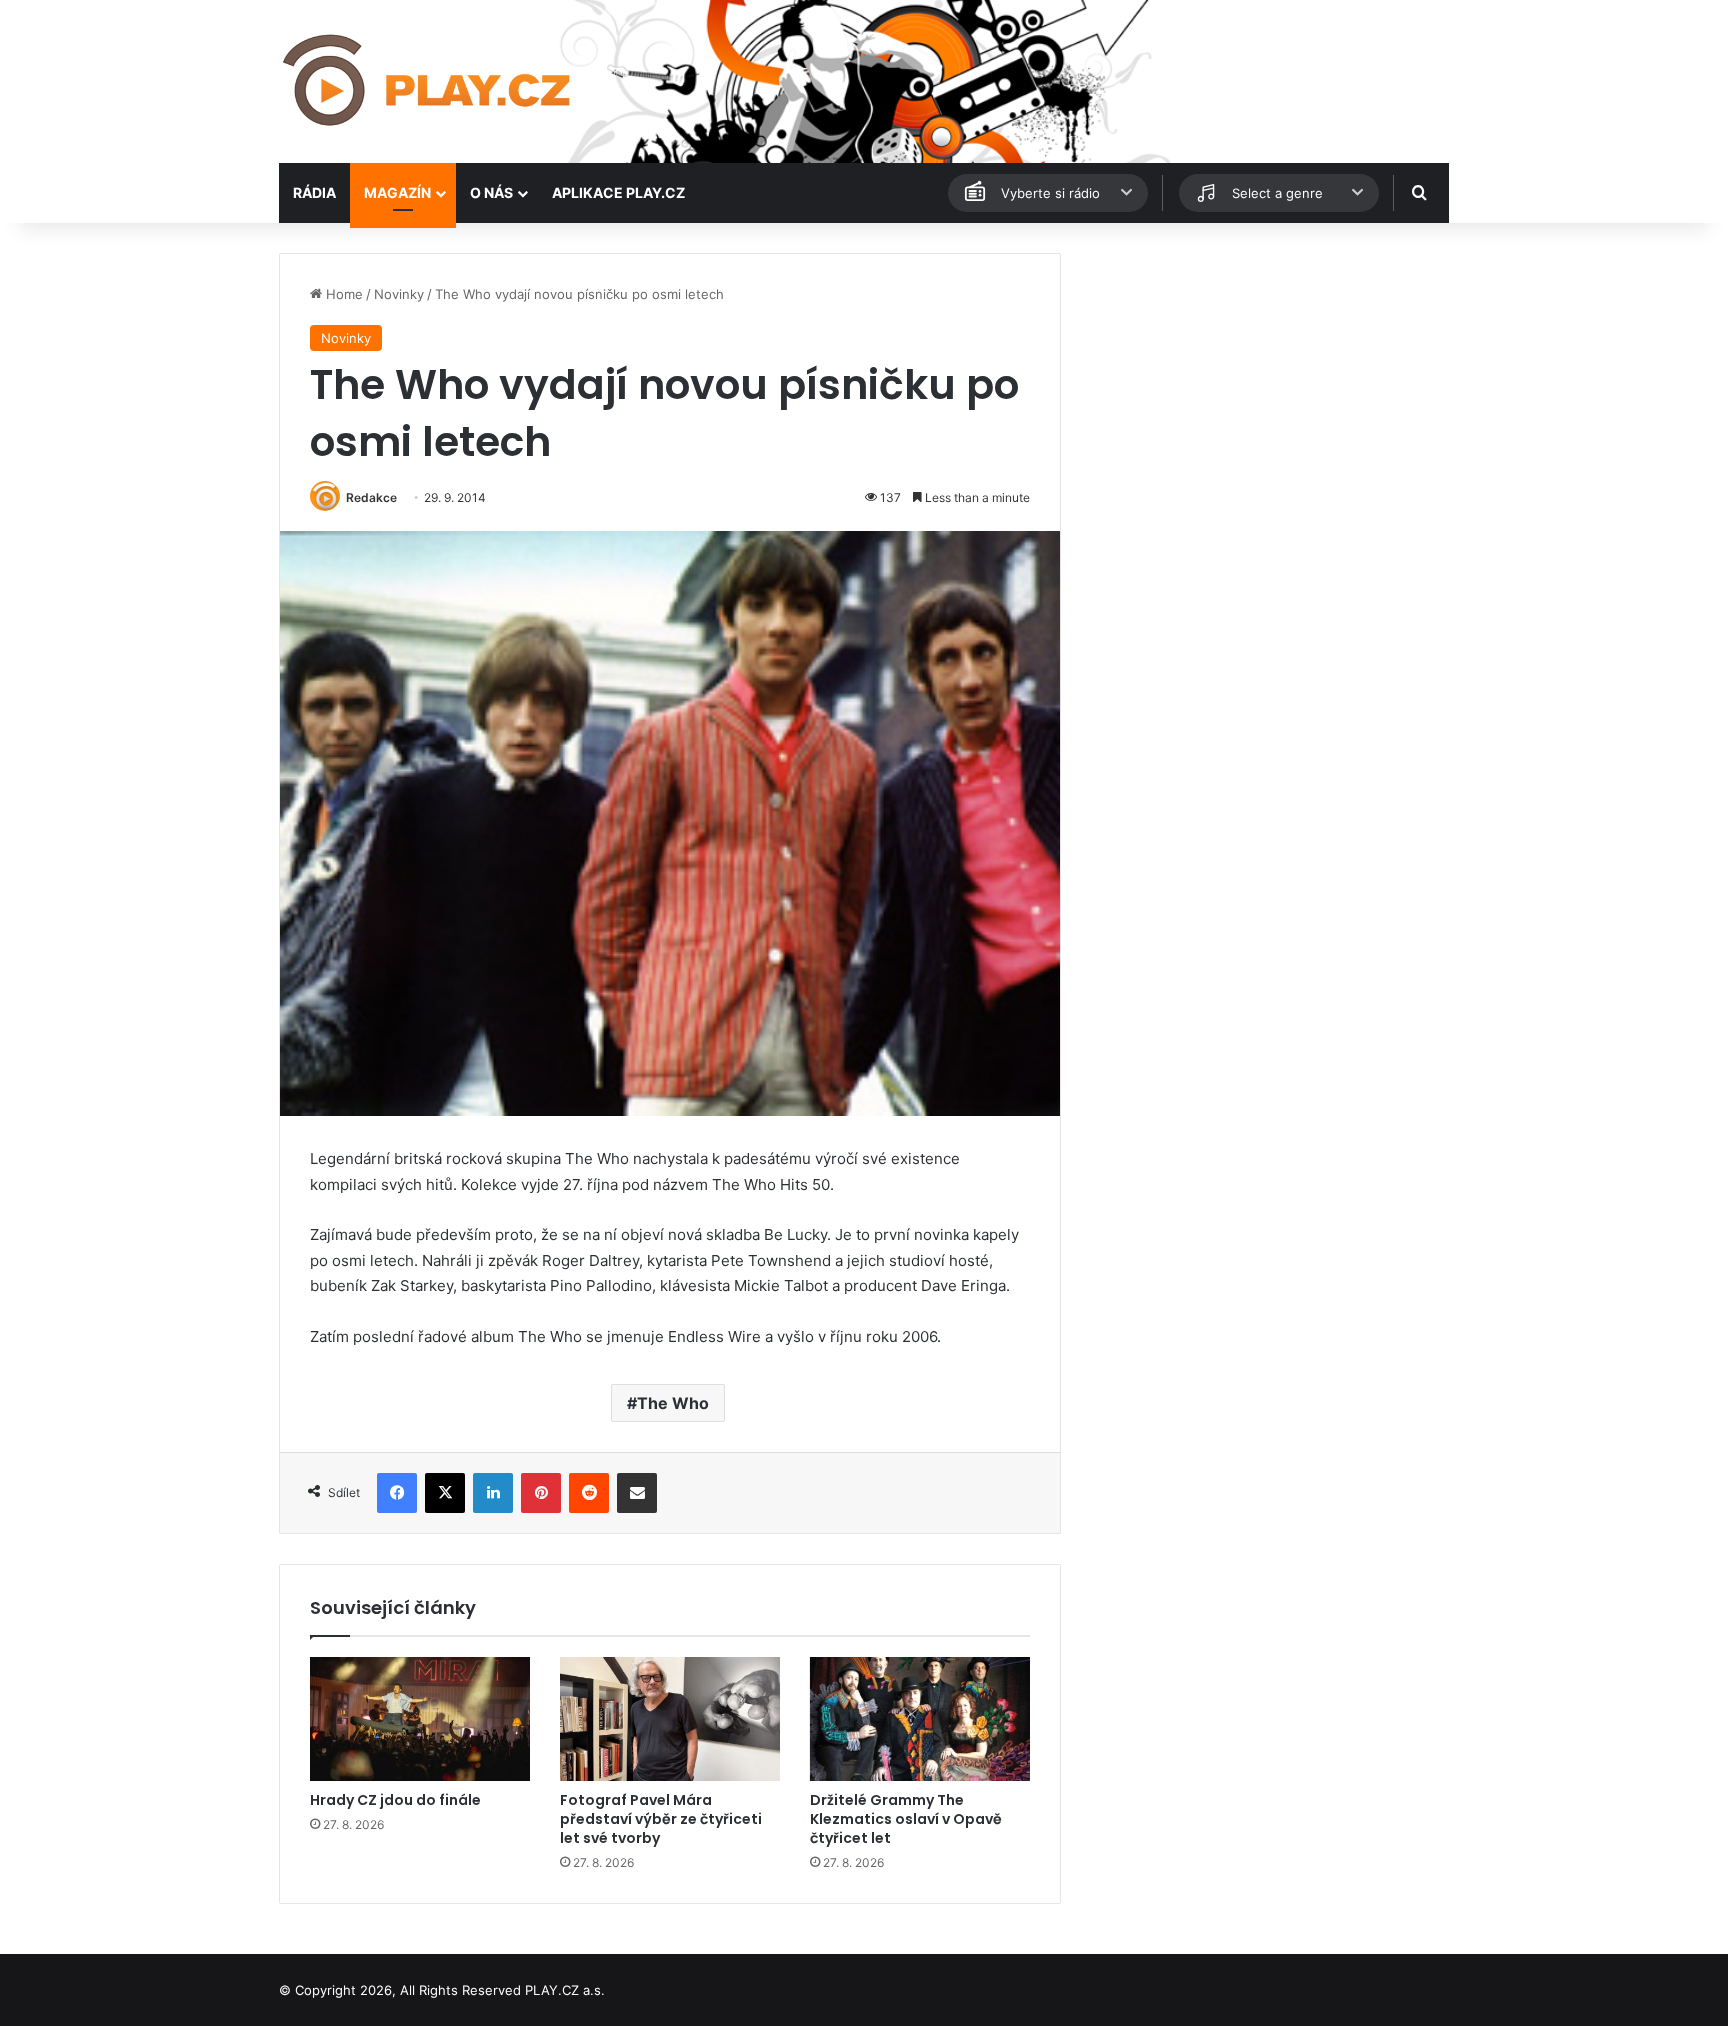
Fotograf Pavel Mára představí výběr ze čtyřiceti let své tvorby (661, 1819)
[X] (445, 1493)
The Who (673, 1403)
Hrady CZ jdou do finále (395, 1800)
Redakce (371, 497)
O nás (491, 192)
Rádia (314, 192)
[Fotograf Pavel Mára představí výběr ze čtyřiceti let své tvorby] (670, 1719)
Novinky (399, 294)
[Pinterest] (541, 1493)
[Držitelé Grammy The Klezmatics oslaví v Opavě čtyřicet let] (920, 1719)
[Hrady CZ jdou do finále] (420, 1719)
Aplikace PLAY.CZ (618, 192)
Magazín (397, 192)
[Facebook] (397, 1493)
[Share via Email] (637, 1493)
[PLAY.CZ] (428, 81)
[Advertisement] (1264, 393)
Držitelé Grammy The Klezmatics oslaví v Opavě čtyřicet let (906, 1819)
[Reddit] (589, 1493)
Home (342, 294)
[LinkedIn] (493, 1493)
